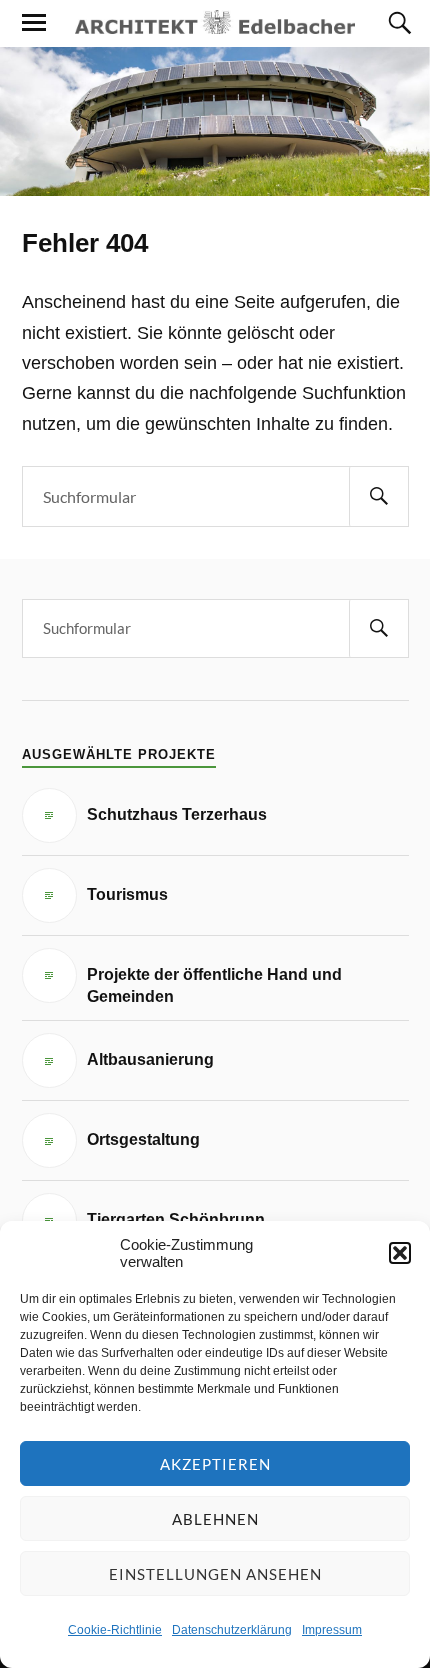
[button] (400, 1253)
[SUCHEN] (379, 496)
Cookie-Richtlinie (115, 1630)
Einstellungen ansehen (215, 1574)
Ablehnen (215, 1519)
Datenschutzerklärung (232, 1630)
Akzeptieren (215, 1464)
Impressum (332, 1630)
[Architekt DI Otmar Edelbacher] (215, 22)
